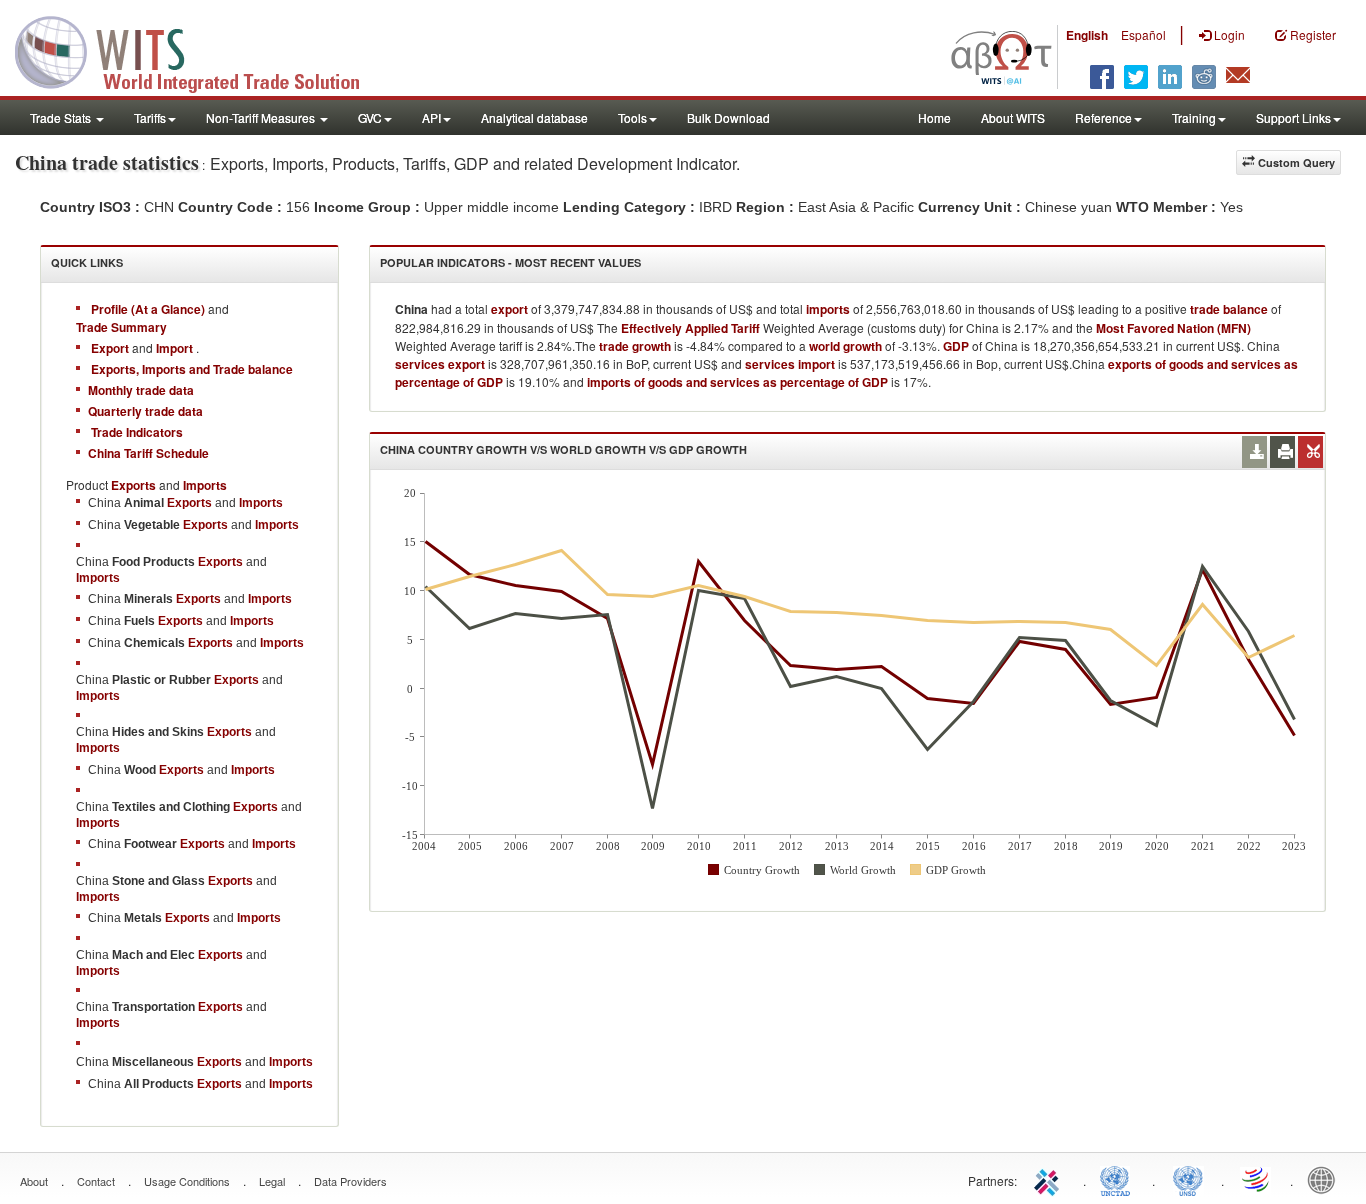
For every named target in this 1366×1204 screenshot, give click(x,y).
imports (828, 309)
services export (440, 364)
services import (790, 364)
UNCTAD (1119, 1179)
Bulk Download (728, 117)
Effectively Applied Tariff (690, 328)
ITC (1050, 1179)
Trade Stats (62, 117)
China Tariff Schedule (148, 453)
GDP (956, 346)
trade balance (1229, 309)
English (1087, 35)
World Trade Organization (1257, 1179)
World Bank (1326, 1179)
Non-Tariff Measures (262, 117)
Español (1143, 34)
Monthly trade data (141, 390)
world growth (845, 346)
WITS (200, 50)
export (509, 309)
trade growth (635, 346)
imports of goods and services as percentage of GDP (737, 382)
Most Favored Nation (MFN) (1173, 328)
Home (934, 117)
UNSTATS (1188, 1179)
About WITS (1013, 117)
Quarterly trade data (145, 411)
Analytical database (534, 117)
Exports (189, 503)
